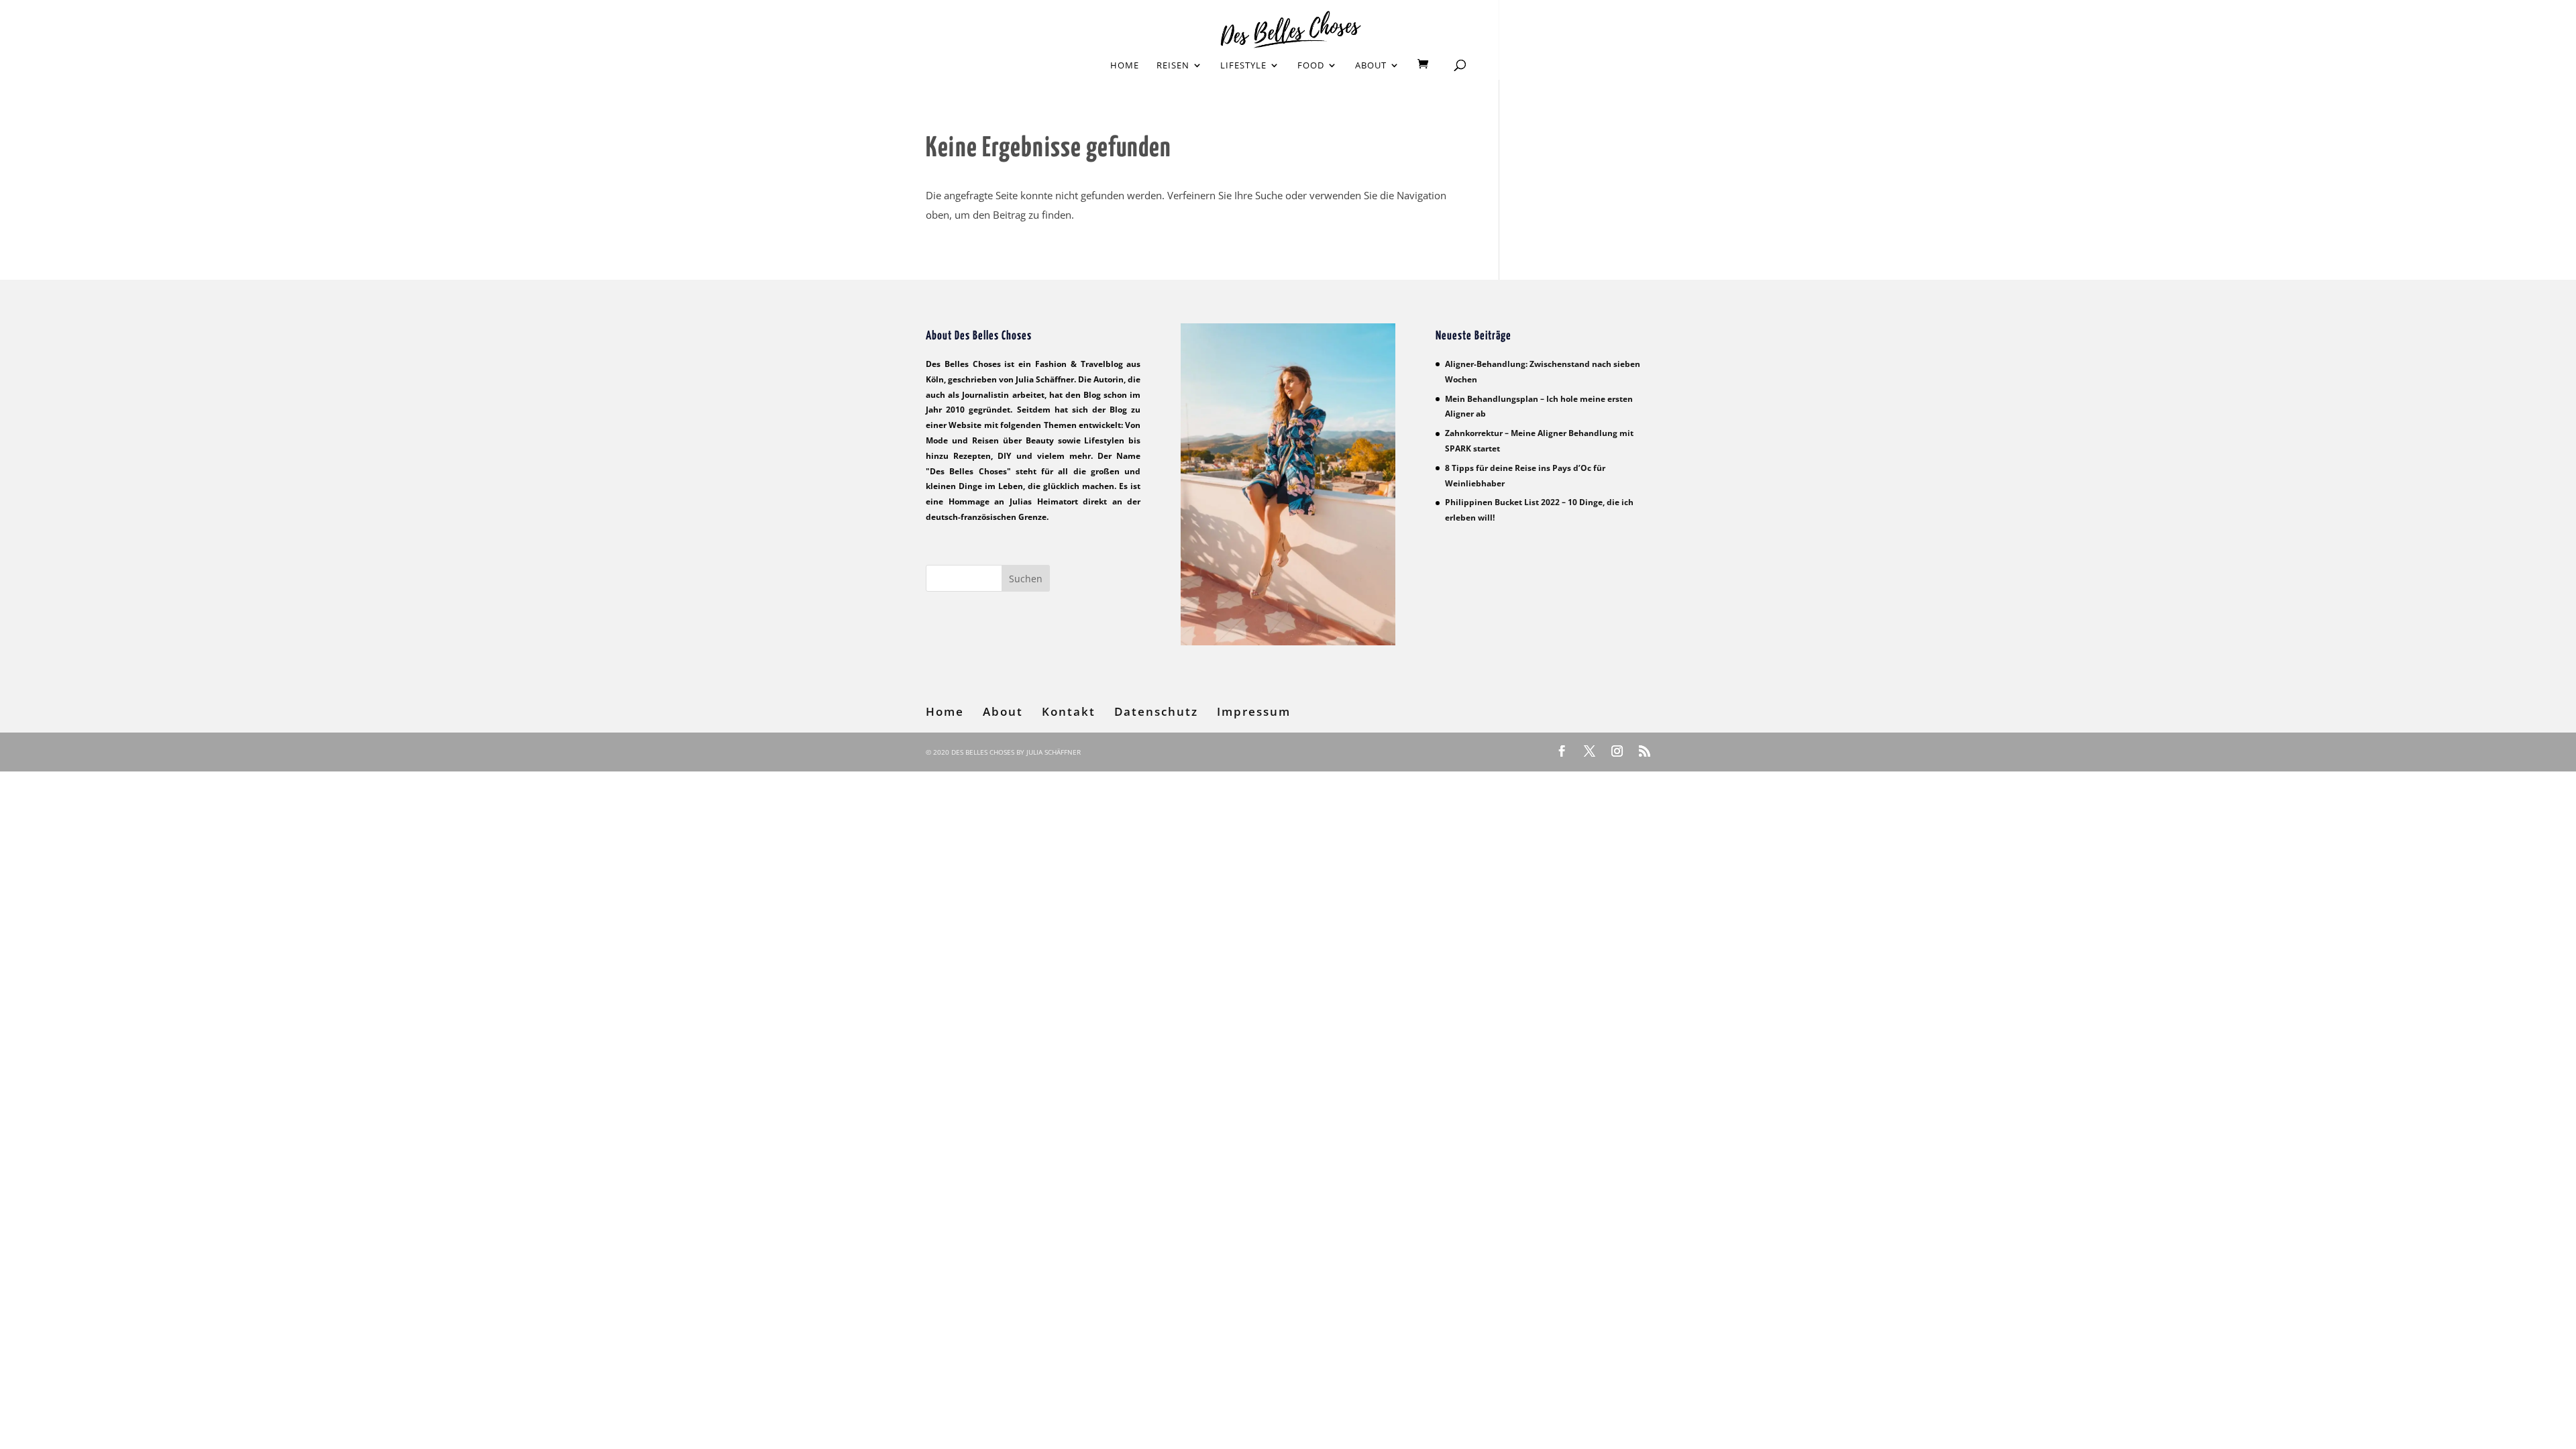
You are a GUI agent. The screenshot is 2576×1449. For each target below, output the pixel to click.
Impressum (1254, 711)
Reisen (1173, 66)
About (1371, 66)
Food (1311, 66)
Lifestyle (1243, 66)
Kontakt (1069, 711)
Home (1125, 66)
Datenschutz (1156, 711)
